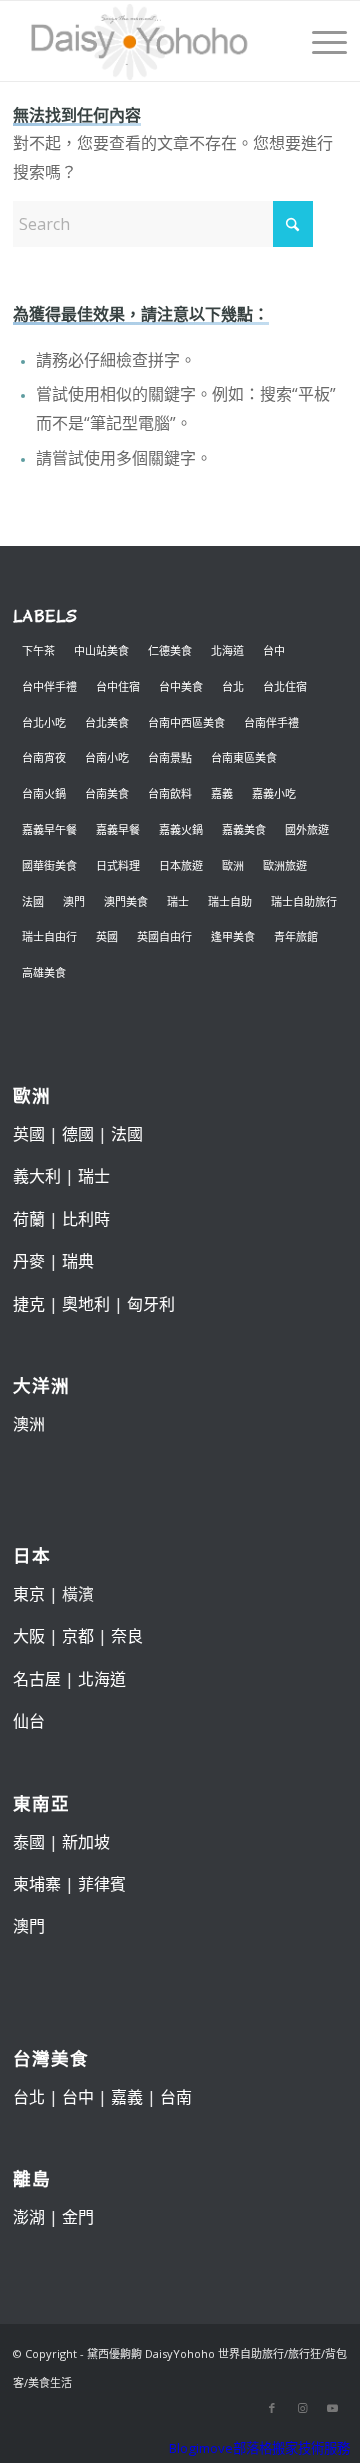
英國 (107, 936)
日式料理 (118, 865)
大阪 (29, 1636)
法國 (33, 901)
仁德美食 (170, 650)
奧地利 (86, 1304)
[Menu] (319, 41)
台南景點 (170, 757)
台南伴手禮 (271, 722)
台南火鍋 (44, 793)
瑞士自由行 (49, 936)
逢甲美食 (233, 936)
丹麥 (29, 1261)
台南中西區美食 (186, 722)
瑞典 (78, 1261)
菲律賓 (102, 1884)
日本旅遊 (181, 865)
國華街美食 (49, 865)
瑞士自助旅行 (304, 901)
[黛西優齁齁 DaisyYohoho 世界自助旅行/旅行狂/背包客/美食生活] (147, 41)
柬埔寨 (37, 1884)
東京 (29, 1594)
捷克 (29, 1304)
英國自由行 (164, 936)
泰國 (29, 1842)
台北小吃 (44, 722)
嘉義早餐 (118, 829)
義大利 (37, 1176)
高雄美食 (44, 972)
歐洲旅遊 (285, 865)
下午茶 (38, 650)
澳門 (74, 901)
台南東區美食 (244, 757)
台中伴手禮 (49, 686)
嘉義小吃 (274, 793)
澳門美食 (126, 901)
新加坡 (86, 1842)
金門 (78, 2217)
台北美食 (107, 722)
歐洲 (233, 865)
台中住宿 (118, 686)
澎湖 (29, 2217)
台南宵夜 (44, 757)
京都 (78, 1636)
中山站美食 (101, 650)
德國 (78, 1134)
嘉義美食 (244, 829)
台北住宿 (285, 686)
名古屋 (37, 1679)
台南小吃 (107, 757)
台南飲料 (170, 793)
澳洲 (29, 1424)
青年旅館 (296, 936)
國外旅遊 (307, 829)
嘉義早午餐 (49, 829)
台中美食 (181, 686)
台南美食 (107, 793)
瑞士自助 (230, 901)
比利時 (86, 1219)
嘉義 (222, 793)
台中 (274, 650)
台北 (233, 686)
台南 (176, 2097)
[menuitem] (319, 41)
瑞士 (178, 901)
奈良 (127, 1636)
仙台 (29, 1721)
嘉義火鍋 (181, 829)
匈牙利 (151, 1304)
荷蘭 (29, 1219)
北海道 (227, 650)
